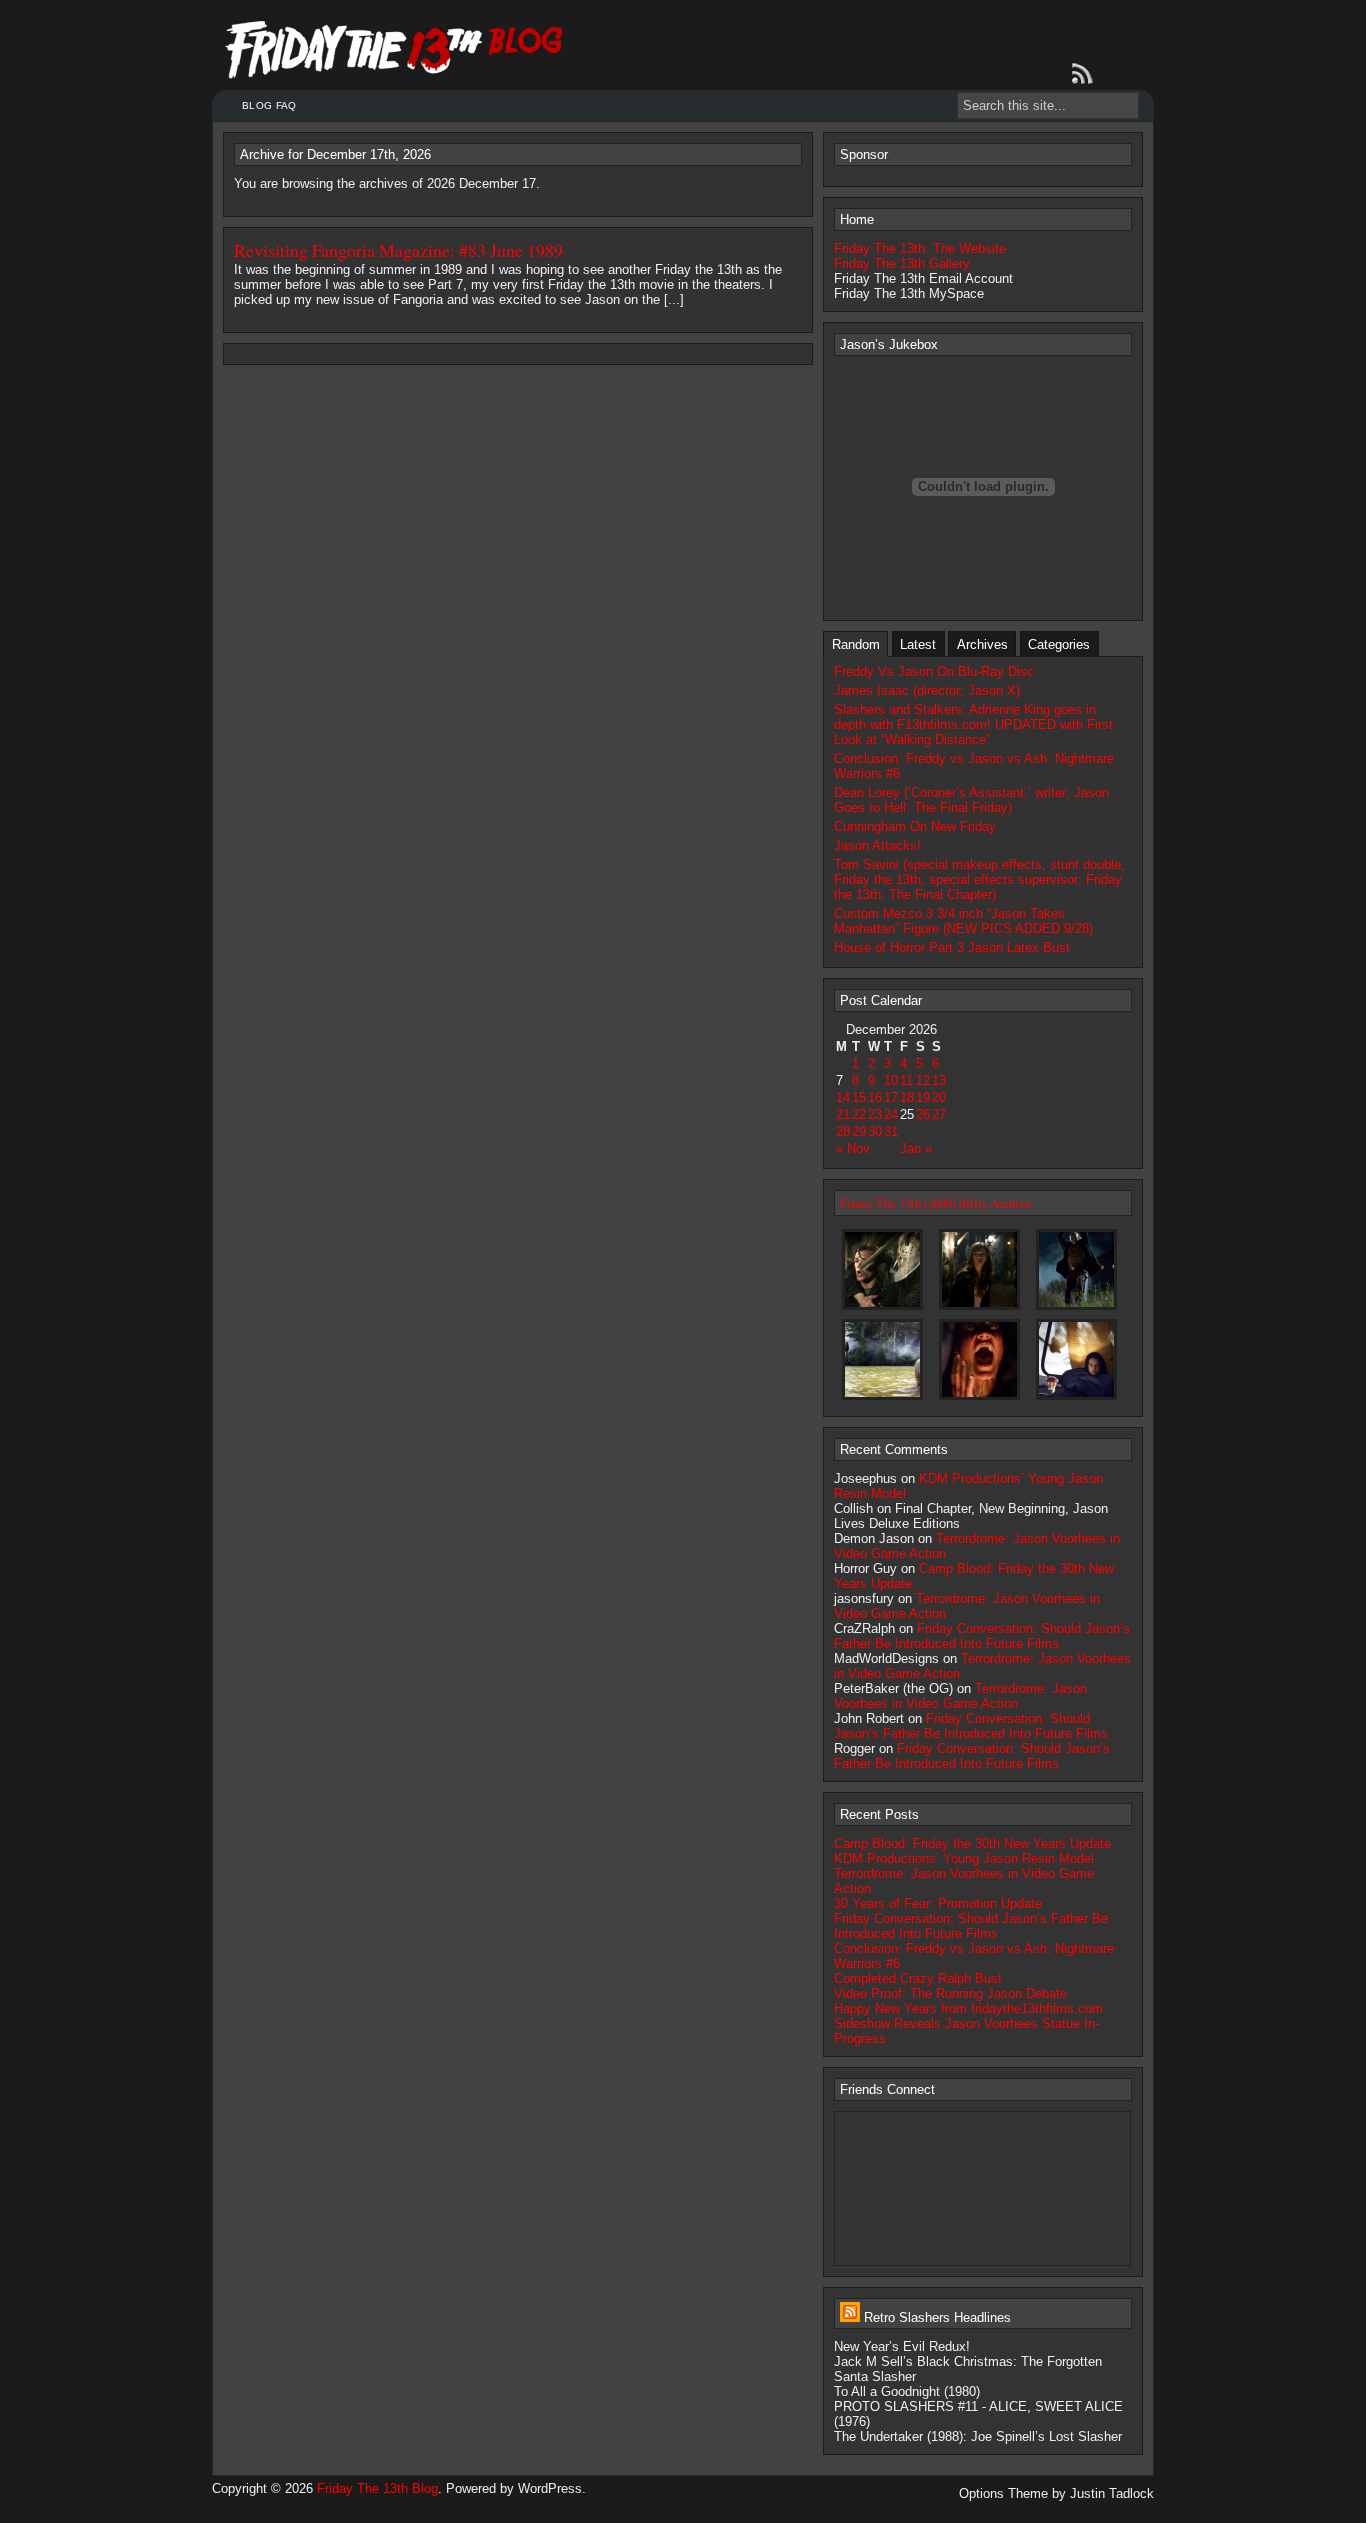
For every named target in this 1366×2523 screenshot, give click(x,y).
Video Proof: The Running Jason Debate (950, 1993)
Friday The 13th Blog (377, 2488)
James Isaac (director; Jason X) (927, 690)
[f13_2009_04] (979, 1398)
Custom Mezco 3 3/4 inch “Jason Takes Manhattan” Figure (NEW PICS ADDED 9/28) (963, 921)
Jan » (916, 1148)
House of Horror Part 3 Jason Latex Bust (952, 947)
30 (875, 1131)
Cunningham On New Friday (915, 826)
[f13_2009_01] (979, 1308)
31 (891, 1131)
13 (939, 1080)
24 (891, 1114)
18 (907, 1097)
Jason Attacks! (877, 845)
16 (875, 1097)
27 (939, 1114)
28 (843, 1131)
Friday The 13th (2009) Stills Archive (935, 1203)
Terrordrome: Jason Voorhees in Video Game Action (960, 1696)
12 (923, 1080)
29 (859, 1131)
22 (859, 1114)
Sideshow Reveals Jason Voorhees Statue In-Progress (966, 2031)
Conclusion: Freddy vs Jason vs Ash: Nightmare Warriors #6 (974, 766)
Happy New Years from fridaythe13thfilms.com (968, 2008)
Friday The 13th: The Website (920, 248)
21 (843, 1114)
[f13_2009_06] (1076, 1398)
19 (923, 1097)
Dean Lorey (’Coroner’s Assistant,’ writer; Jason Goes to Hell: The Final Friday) (971, 800)
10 (891, 1080)
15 (859, 1097)
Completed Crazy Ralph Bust (918, 1978)
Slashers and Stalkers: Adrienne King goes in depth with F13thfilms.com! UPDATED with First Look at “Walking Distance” (973, 724)
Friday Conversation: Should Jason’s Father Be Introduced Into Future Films (982, 1636)
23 (875, 1114)
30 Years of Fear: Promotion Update (938, 1903)
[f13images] (882, 1308)
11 (906, 1080)
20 (939, 1097)
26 (923, 1114)
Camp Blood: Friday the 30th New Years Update (972, 1843)
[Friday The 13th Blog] (394, 50)
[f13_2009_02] (1076, 1308)
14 (843, 1097)
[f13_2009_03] (882, 1398)
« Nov (853, 1148)
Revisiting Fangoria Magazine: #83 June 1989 (398, 250)
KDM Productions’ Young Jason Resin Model (964, 1858)
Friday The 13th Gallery (902, 263)
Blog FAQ (269, 105)
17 (891, 1097)
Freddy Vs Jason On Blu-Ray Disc (934, 671)
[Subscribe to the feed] (1086, 74)
